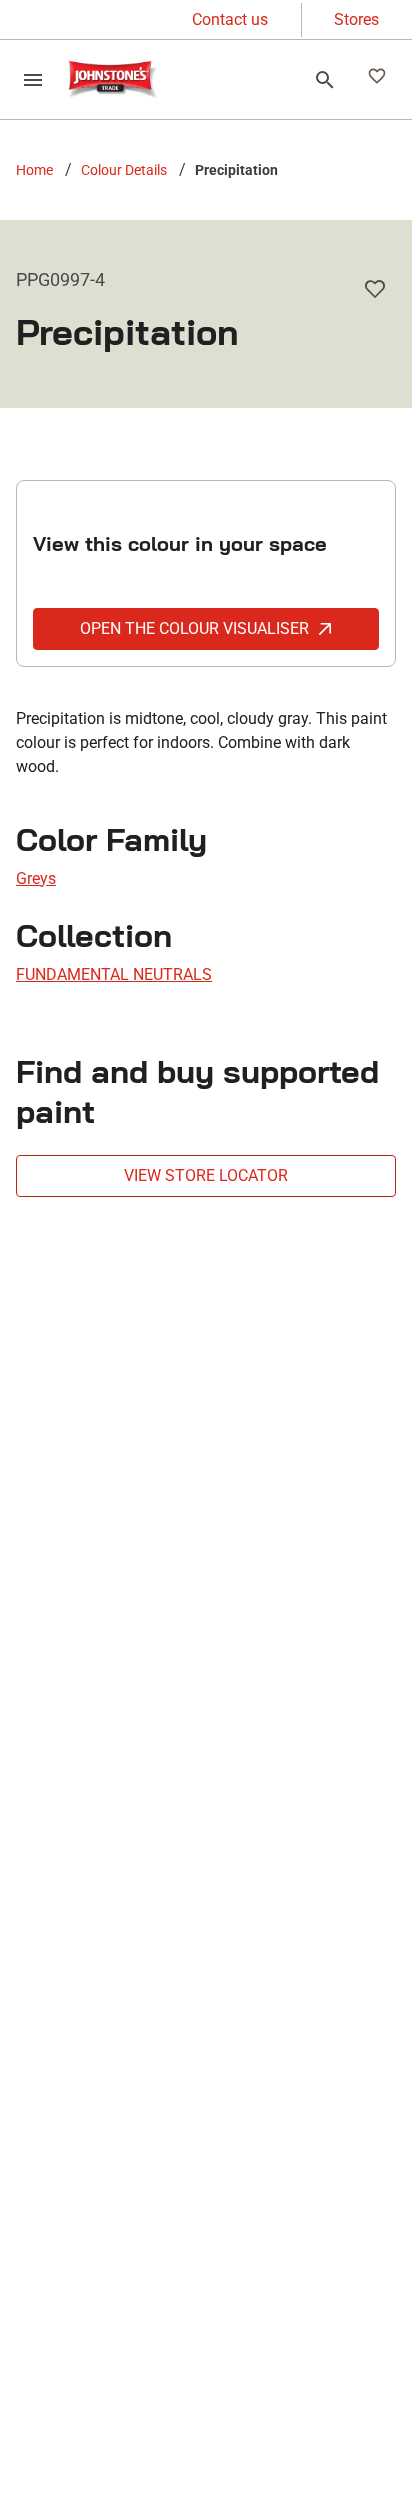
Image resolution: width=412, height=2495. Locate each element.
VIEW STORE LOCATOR (206, 1175)
